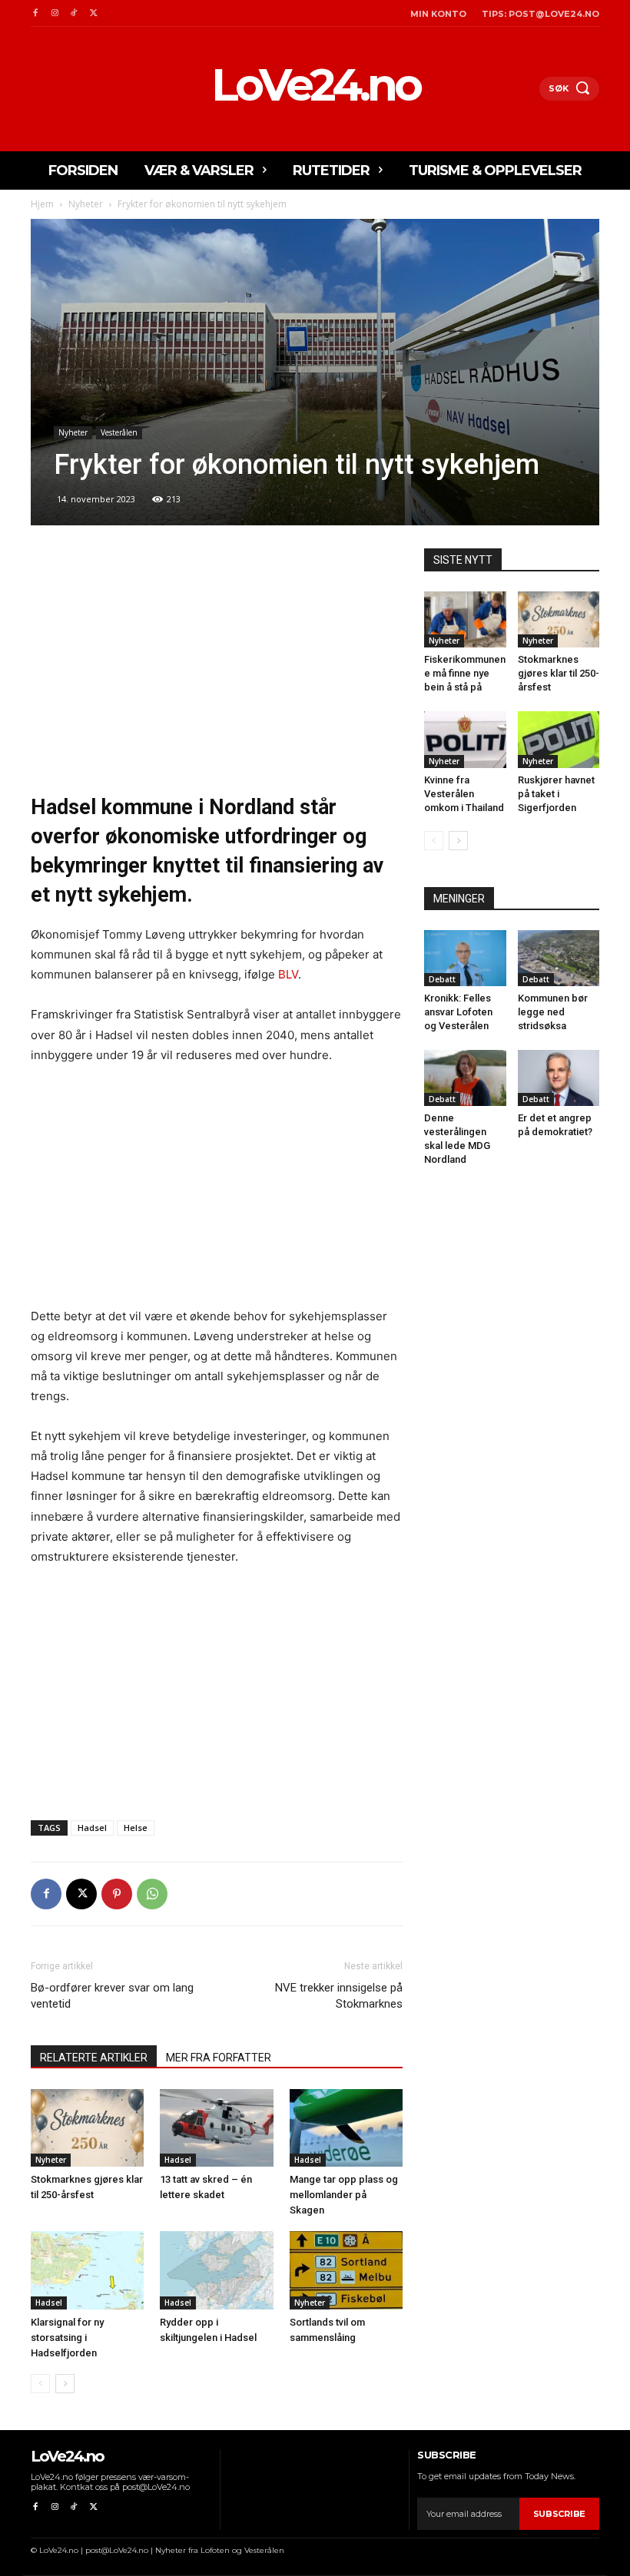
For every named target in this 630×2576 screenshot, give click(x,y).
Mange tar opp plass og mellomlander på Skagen (344, 2195)
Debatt (442, 979)
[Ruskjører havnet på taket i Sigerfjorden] (559, 739)
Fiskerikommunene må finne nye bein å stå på (465, 673)
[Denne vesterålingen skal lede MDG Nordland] (465, 1078)
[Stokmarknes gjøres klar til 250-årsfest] (87, 2128)
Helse (136, 1828)
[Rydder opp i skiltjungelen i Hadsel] (216, 2270)
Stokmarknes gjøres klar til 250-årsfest (559, 673)
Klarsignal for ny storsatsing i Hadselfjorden (67, 2338)
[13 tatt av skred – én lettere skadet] (216, 2128)
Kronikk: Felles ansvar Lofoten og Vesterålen (458, 1012)
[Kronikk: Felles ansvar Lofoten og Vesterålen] (465, 958)
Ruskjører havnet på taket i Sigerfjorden (556, 794)
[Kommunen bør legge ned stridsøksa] (559, 958)
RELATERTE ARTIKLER (94, 2058)
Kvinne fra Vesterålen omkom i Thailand (464, 794)
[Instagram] (54, 13)
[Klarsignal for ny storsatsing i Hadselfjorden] (87, 2270)
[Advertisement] (217, 662)
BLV (288, 974)
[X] (93, 13)
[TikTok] (74, 13)
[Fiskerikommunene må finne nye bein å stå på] (465, 619)
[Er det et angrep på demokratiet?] (559, 1078)
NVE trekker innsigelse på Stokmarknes (339, 1996)
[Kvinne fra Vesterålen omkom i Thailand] (465, 739)
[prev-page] (40, 2384)
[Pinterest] (117, 1894)
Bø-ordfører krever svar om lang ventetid (112, 1996)
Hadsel (92, 1828)
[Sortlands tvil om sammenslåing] (346, 2270)
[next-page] (65, 2384)
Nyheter (86, 204)
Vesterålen (119, 432)
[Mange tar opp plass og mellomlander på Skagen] (346, 2128)
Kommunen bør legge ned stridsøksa (553, 1012)
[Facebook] (35, 13)
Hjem (42, 204)
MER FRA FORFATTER (219, 2058)
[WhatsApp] (152, 1894)
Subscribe (559, 2514)
